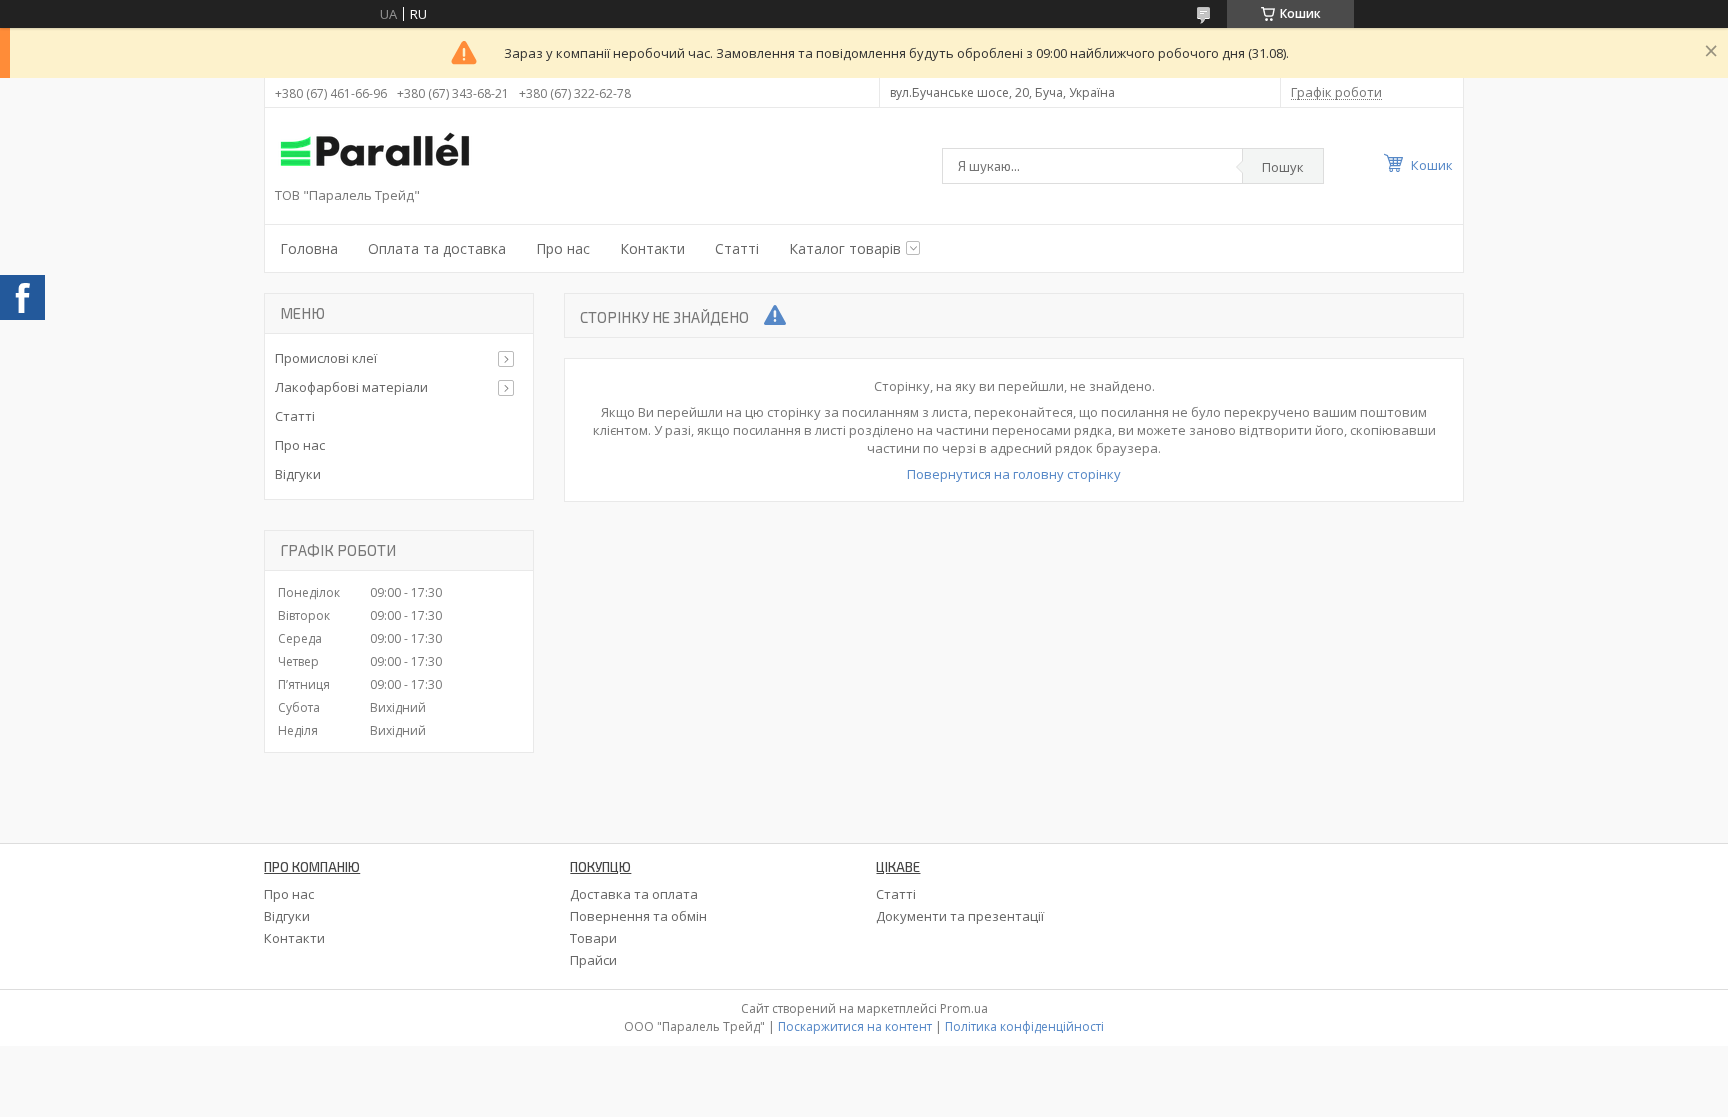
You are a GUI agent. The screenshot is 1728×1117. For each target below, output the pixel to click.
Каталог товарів (845, 248)
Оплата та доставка (437, 248)
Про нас (563, 248)
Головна (309, 248)
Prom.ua (964, 1008)
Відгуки (298, 474)
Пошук (1283, 167)
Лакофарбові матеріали (351, 387)
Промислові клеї (326, 358)
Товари (593, 938)
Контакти (652, 248)
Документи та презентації (960, 916)
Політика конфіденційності (1024, 1026)
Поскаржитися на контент (855, 1026)
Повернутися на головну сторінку (1014, 474)
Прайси (593, 960)
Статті (737, 248)
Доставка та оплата (634, 894)
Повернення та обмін (638, 916)
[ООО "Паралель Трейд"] (375, 152)
